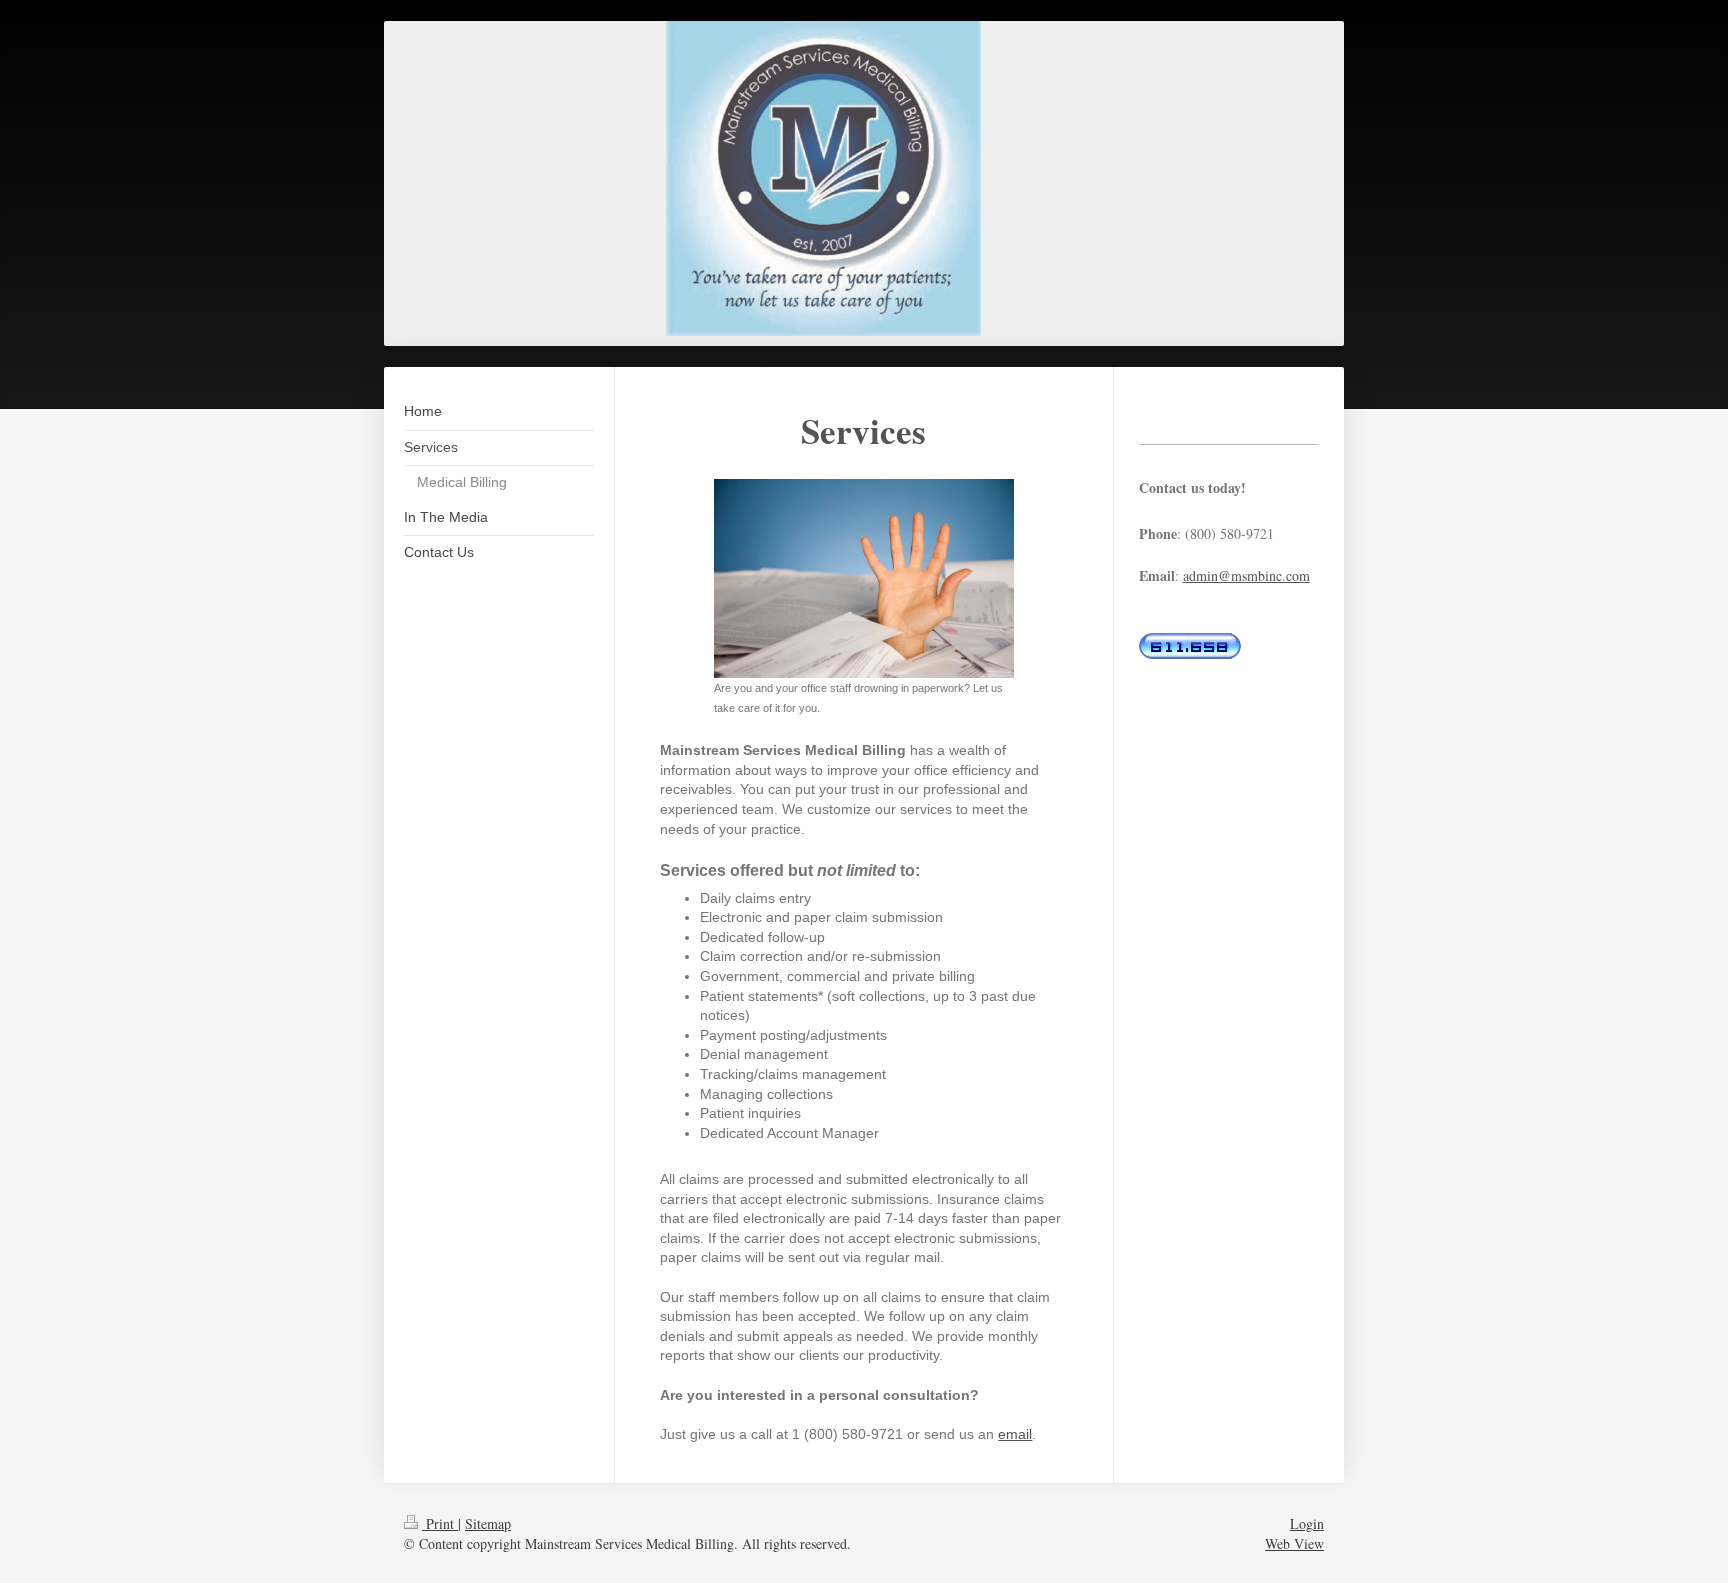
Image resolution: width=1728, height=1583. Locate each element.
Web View (1294, 1543)
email (1015, 1434)
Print (440, 1523)
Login (1307, 1523)
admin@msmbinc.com (1246, 575)
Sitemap (488, 1523)
